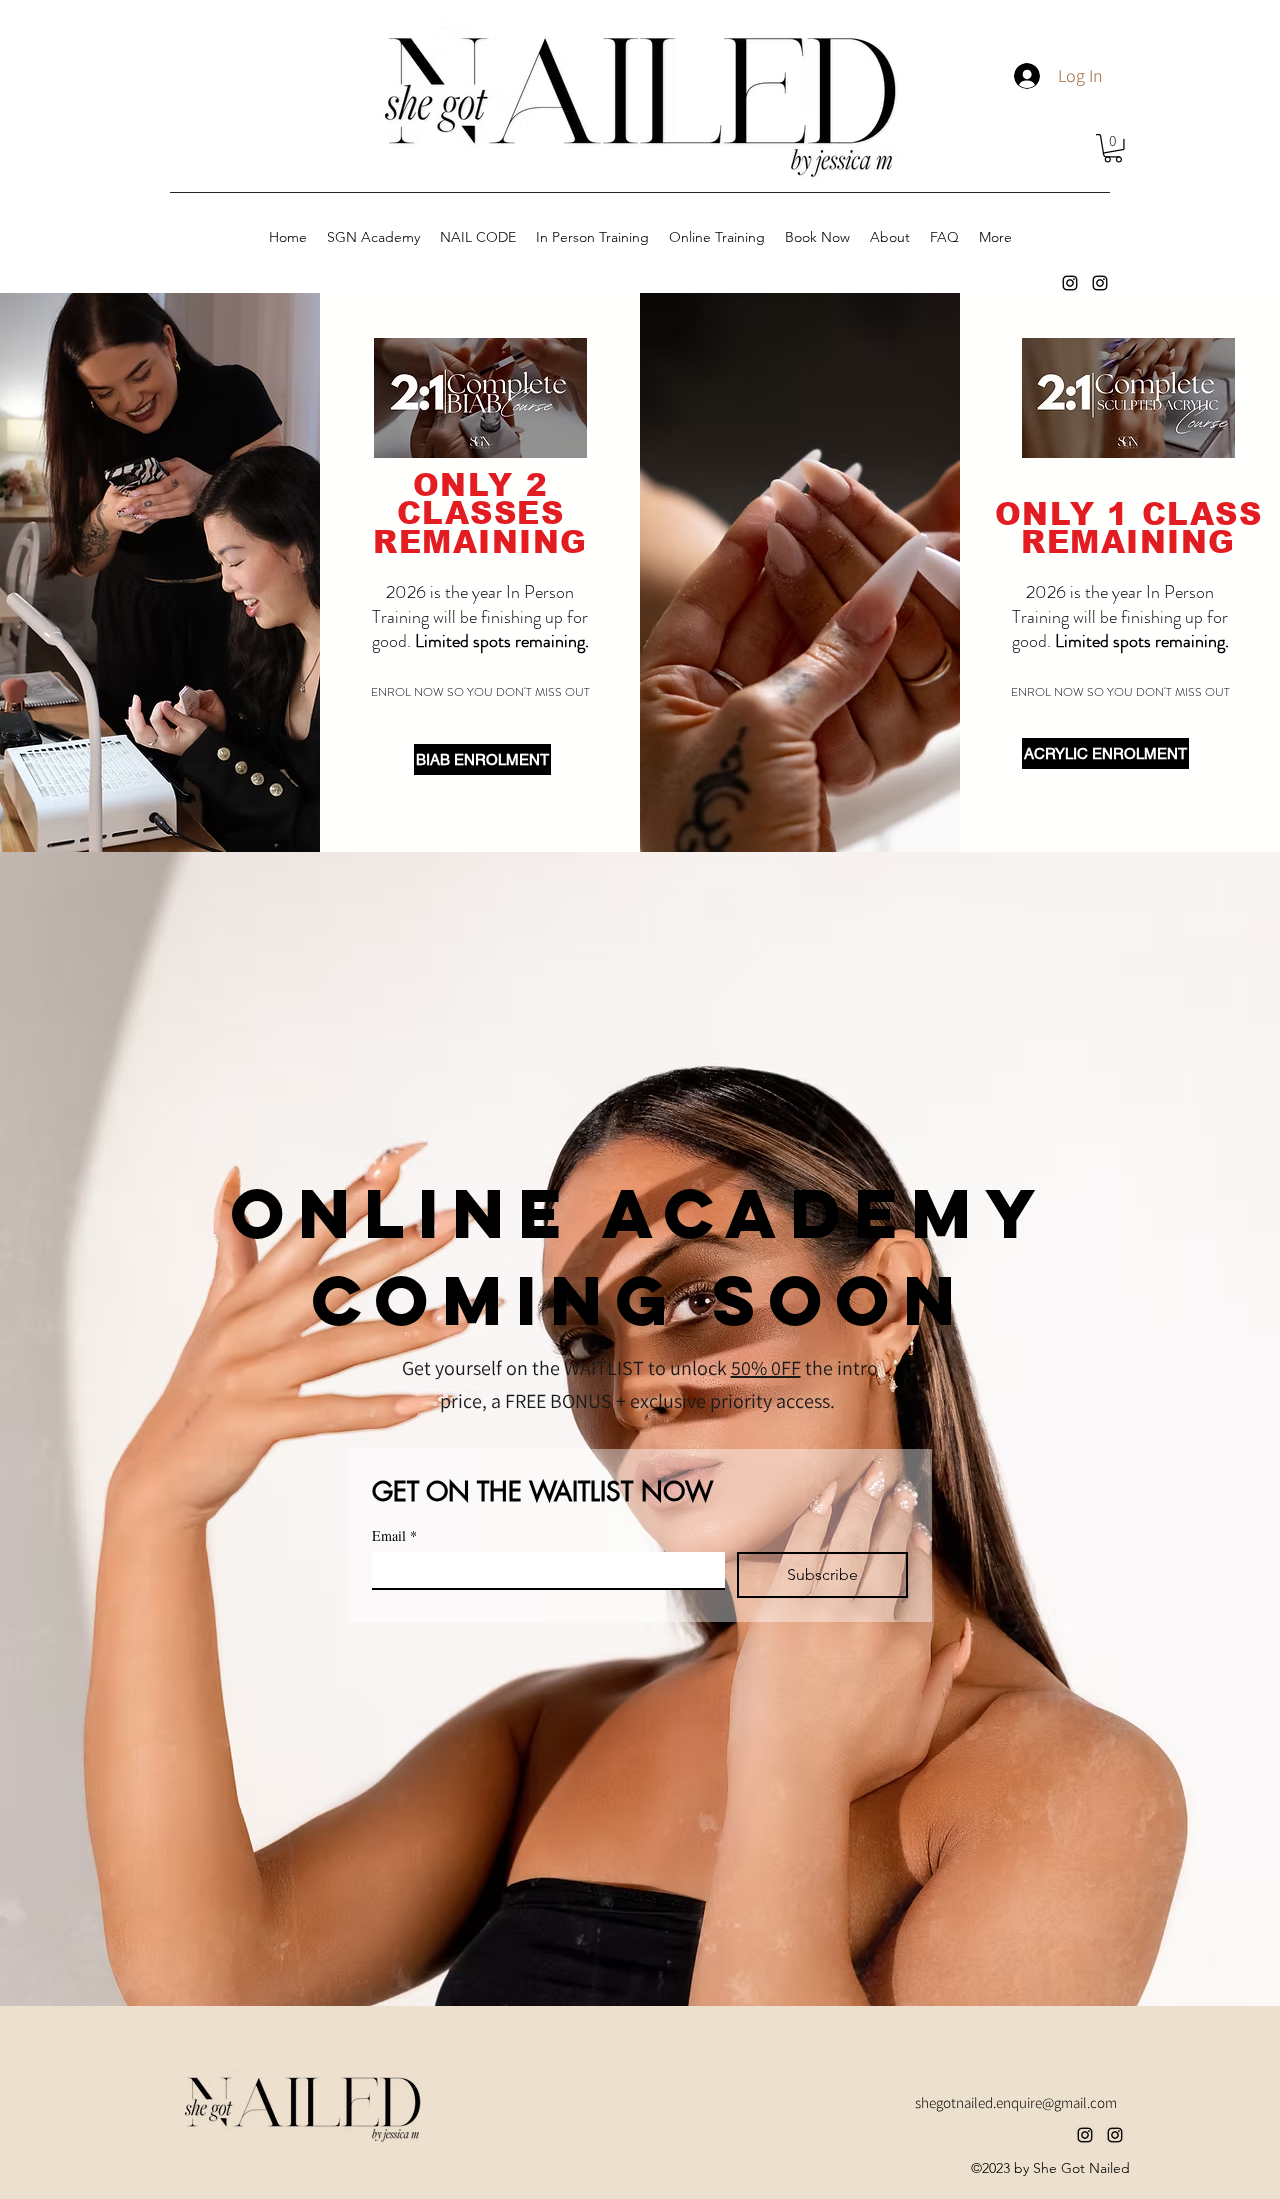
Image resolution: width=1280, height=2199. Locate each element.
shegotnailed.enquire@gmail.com (1016, 2102)
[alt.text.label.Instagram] (1070, 283)
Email (394, 1535)
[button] (1113, 148)
